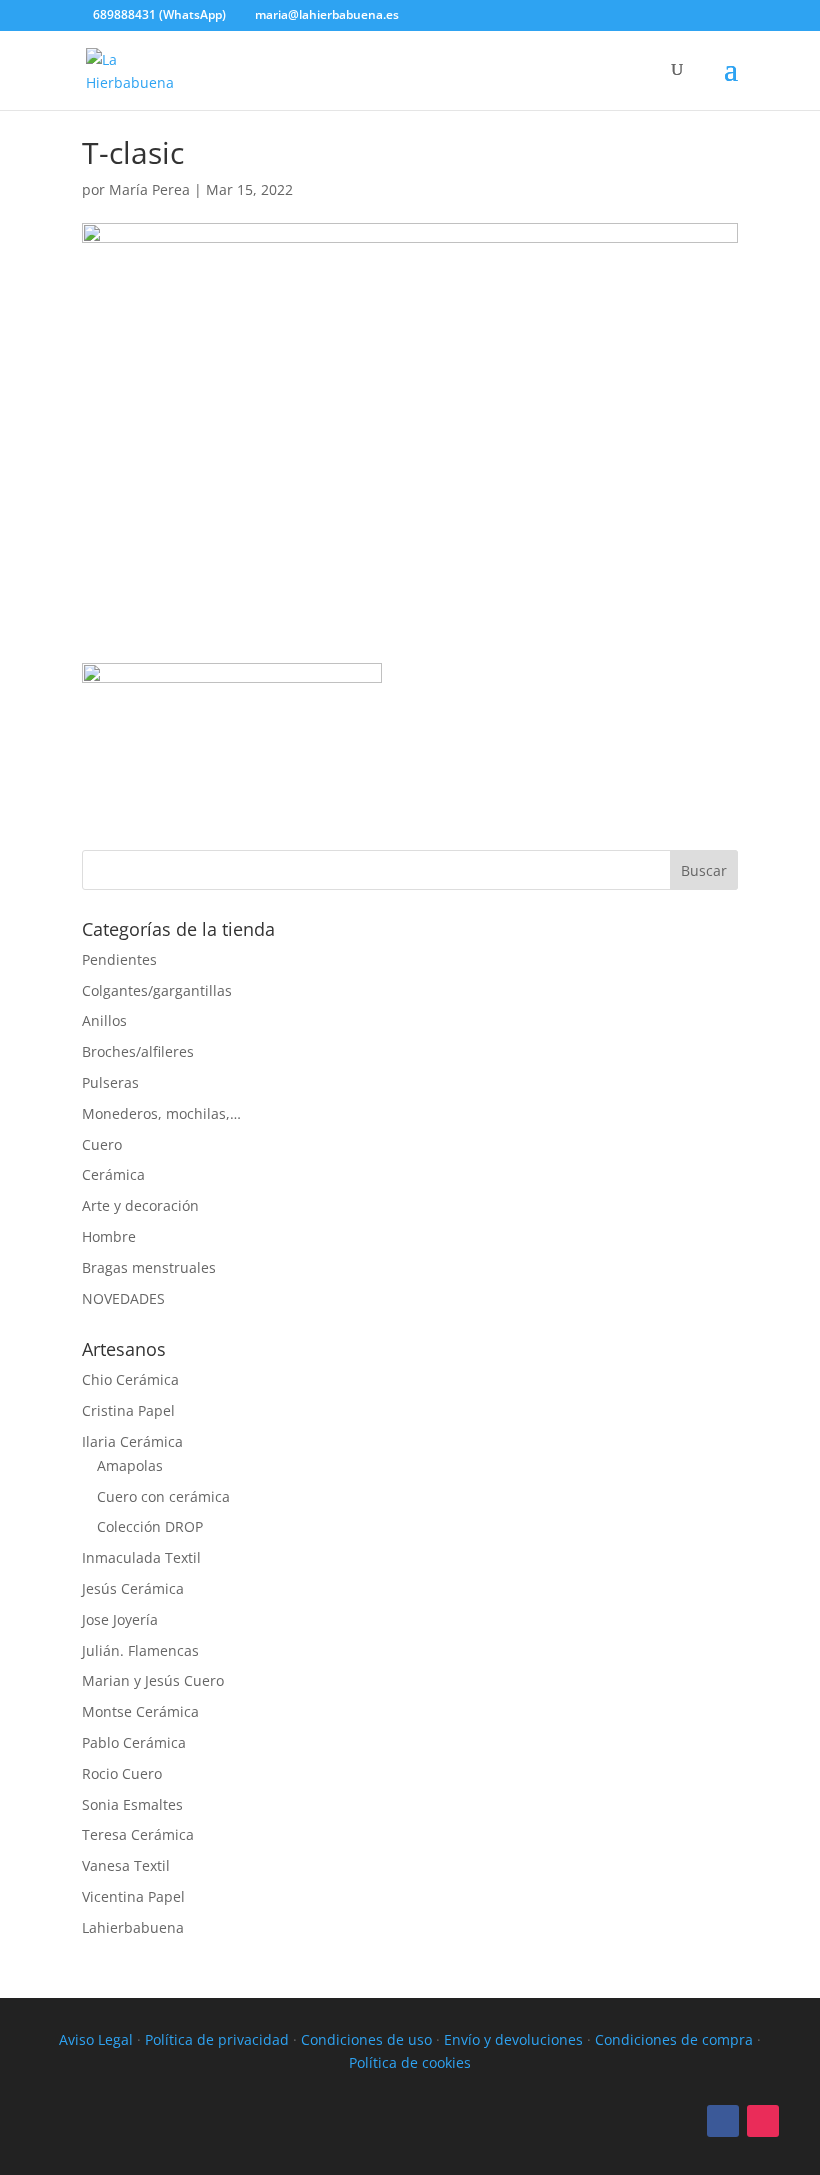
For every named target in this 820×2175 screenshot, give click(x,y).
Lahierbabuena (133, 1927)
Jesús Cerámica (133, 1588)
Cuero (102, 1144)
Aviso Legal (96, 2039)
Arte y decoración (140, 1205)
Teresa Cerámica (138, 1834)
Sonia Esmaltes (132, 1804)
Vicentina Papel (133, 1896)
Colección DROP (150, 1526)
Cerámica (113, 1174)
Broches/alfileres (138, 1051)
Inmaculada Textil (141, 1557)
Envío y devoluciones (513, 2039)
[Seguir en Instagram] (763, 2121)
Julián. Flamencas (140, 1650)
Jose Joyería (120, 1619)
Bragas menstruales (149, 1267)
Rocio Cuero (122, 1773)
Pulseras (110, 1082)
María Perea (149, 189)
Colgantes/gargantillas (157, 990)
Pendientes (119, 959)
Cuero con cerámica (163, 1496)
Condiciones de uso (366, 2039)
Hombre (109, 1236)
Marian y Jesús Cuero (153, 1680)
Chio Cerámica (130, 1379)
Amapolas (130, 1465)
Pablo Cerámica (134, 1742)
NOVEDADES (123, 1298)
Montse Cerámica (140, 1711)
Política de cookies (410, 2062)
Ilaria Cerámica (132, 1441)
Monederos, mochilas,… (161, 1113)
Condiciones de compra (674, 2039)
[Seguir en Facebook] (723, 2121)
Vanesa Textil (126, 1865)
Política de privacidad (217, 2039)
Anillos (104, 1020)
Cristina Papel (128, 1410)
